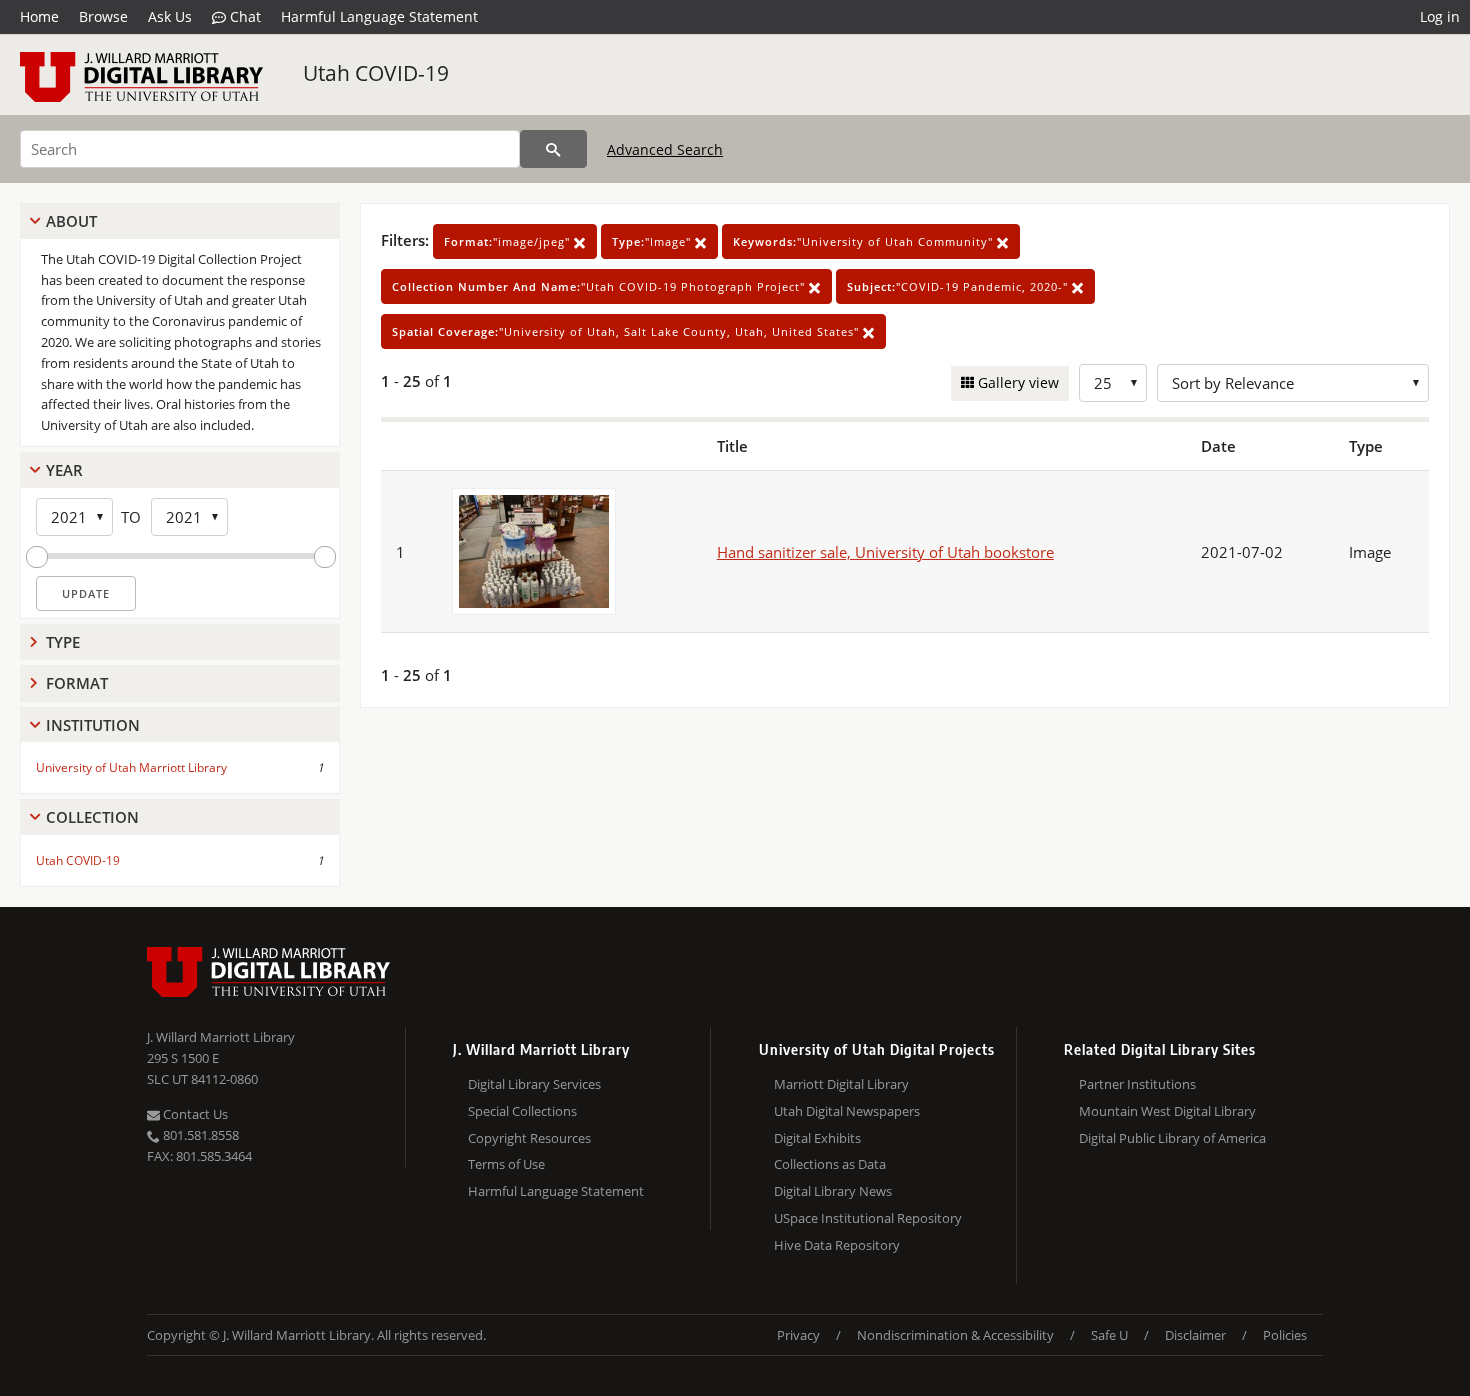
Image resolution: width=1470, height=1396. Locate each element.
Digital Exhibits (817, 1138)
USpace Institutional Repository (868, 1218)
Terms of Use (506, 1164)
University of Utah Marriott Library (131, 767)
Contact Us (194, 1114)
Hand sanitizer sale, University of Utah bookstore (885, 552)
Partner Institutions (1137, 1084)
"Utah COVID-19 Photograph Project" (600, 286)
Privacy (798, 1335)
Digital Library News (833, 1191)
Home (39, 16)
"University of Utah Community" (865, 241)
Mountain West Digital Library (1167, 1111)
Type (63, 642)
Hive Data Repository (837, 1245)
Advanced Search (665, 149)
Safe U (1109, 1335)
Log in (1440, 16)
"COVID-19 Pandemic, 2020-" (959, 286)
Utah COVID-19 (376, 73)
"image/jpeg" (509, 241)
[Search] (553, 149)
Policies (1285, 1335)
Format (77, 683)
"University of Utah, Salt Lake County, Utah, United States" (627, 331)
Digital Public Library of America (1172, 1138)
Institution (93, 725)
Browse (103, 16)
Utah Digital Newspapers (847, 1111)
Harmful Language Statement (379, 16)
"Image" (653, 241)
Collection (92, 817)
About (71, 221)
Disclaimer (1195, 1335)
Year (64, 470)
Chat (243, 16)
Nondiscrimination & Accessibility (955, 1335)
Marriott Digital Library (841, 1084)
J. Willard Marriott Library (221, 1037)
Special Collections (522, 1111)
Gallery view (1016, 382)
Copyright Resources (529, 1138)
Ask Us (170, 16)
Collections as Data (830, 1164)
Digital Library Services (534, 1084)
